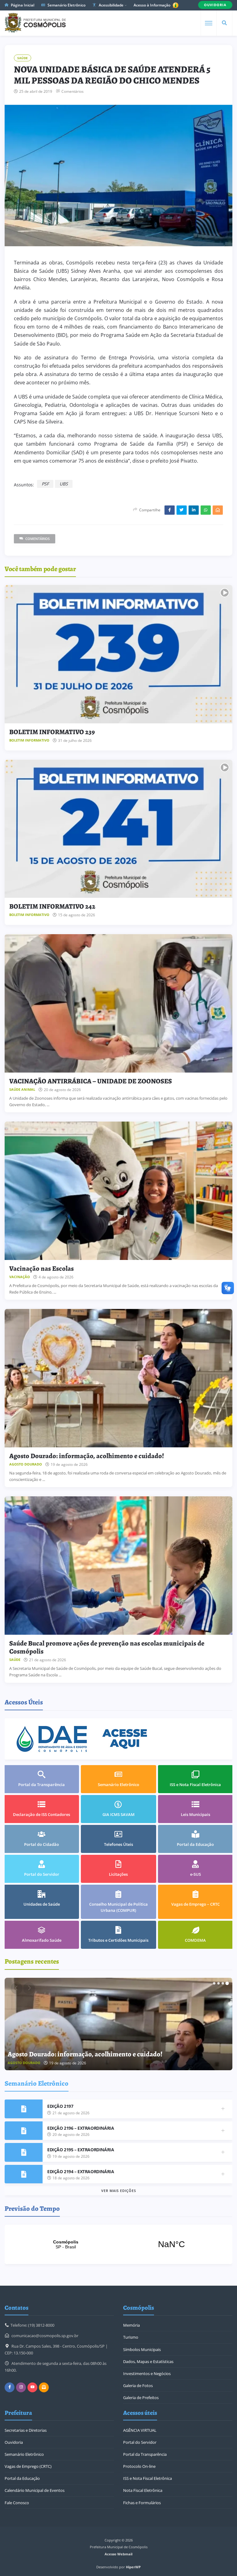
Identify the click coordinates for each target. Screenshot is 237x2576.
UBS (64, 484)
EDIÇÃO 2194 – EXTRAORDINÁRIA (81, 2171)
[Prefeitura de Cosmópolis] (35, 23)
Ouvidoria (14, 2442)
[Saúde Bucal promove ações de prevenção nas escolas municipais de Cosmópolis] (118, 1565)
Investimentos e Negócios (147, 2374)
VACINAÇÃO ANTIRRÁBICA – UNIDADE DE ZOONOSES (91, 1081)
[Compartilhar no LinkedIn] (194, 510)
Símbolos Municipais (142, 2349)
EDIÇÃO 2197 (60, 2106)
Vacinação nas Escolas (42, 1269)
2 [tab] (218, 1983)
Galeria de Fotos (138, 2386)
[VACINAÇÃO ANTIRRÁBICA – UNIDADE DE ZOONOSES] (118, 1003)
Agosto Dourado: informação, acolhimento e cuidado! (87, 1456)
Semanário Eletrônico (66, 5)
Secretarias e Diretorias (26, 2430)
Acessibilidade (111, 5)
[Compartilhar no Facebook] (170, 510)
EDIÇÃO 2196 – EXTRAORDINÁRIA (81, 2128)
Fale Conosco (17, 2503)
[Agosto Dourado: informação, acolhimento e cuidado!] (118, 1378)
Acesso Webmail (118, 2554)
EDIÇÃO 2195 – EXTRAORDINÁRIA (81, 2150)
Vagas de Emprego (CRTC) (28, 2466)
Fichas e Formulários (142, 2503)
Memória (131, 2325)
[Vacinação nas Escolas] (118, 1191)
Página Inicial (22, 5)
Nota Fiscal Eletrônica (143, 2490)
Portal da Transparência (145, 2454)
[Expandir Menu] (209, 23)
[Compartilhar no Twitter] (182, 510)
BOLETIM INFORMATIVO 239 (52, 732)
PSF (45, 484)
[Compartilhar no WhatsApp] (206, 510)
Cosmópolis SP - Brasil (118, 2244)
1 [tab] (214, 1983)
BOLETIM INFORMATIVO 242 (52, 906)
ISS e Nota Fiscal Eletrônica (148, 2478)
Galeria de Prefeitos (141, 2398)
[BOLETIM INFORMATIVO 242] (118, 829)
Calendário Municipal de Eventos (35, 2490)
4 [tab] (227, 1983)
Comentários (73, 92)
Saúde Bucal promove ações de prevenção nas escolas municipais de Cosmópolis (107, 1647)
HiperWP (133, 2567)
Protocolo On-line (139, 2466)
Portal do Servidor (140, 2442)
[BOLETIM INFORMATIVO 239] (118, 654)
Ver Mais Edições (119, 2191)
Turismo (131, 2337)
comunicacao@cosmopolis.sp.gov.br (45, 2336)
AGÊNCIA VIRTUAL (140, 2430)
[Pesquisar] (224, 23)
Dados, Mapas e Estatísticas (148, 2361)
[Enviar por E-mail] (218, 510)
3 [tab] (223, 1983)
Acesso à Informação (152, 5)
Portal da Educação (22, 2478)
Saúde (23, 58)
